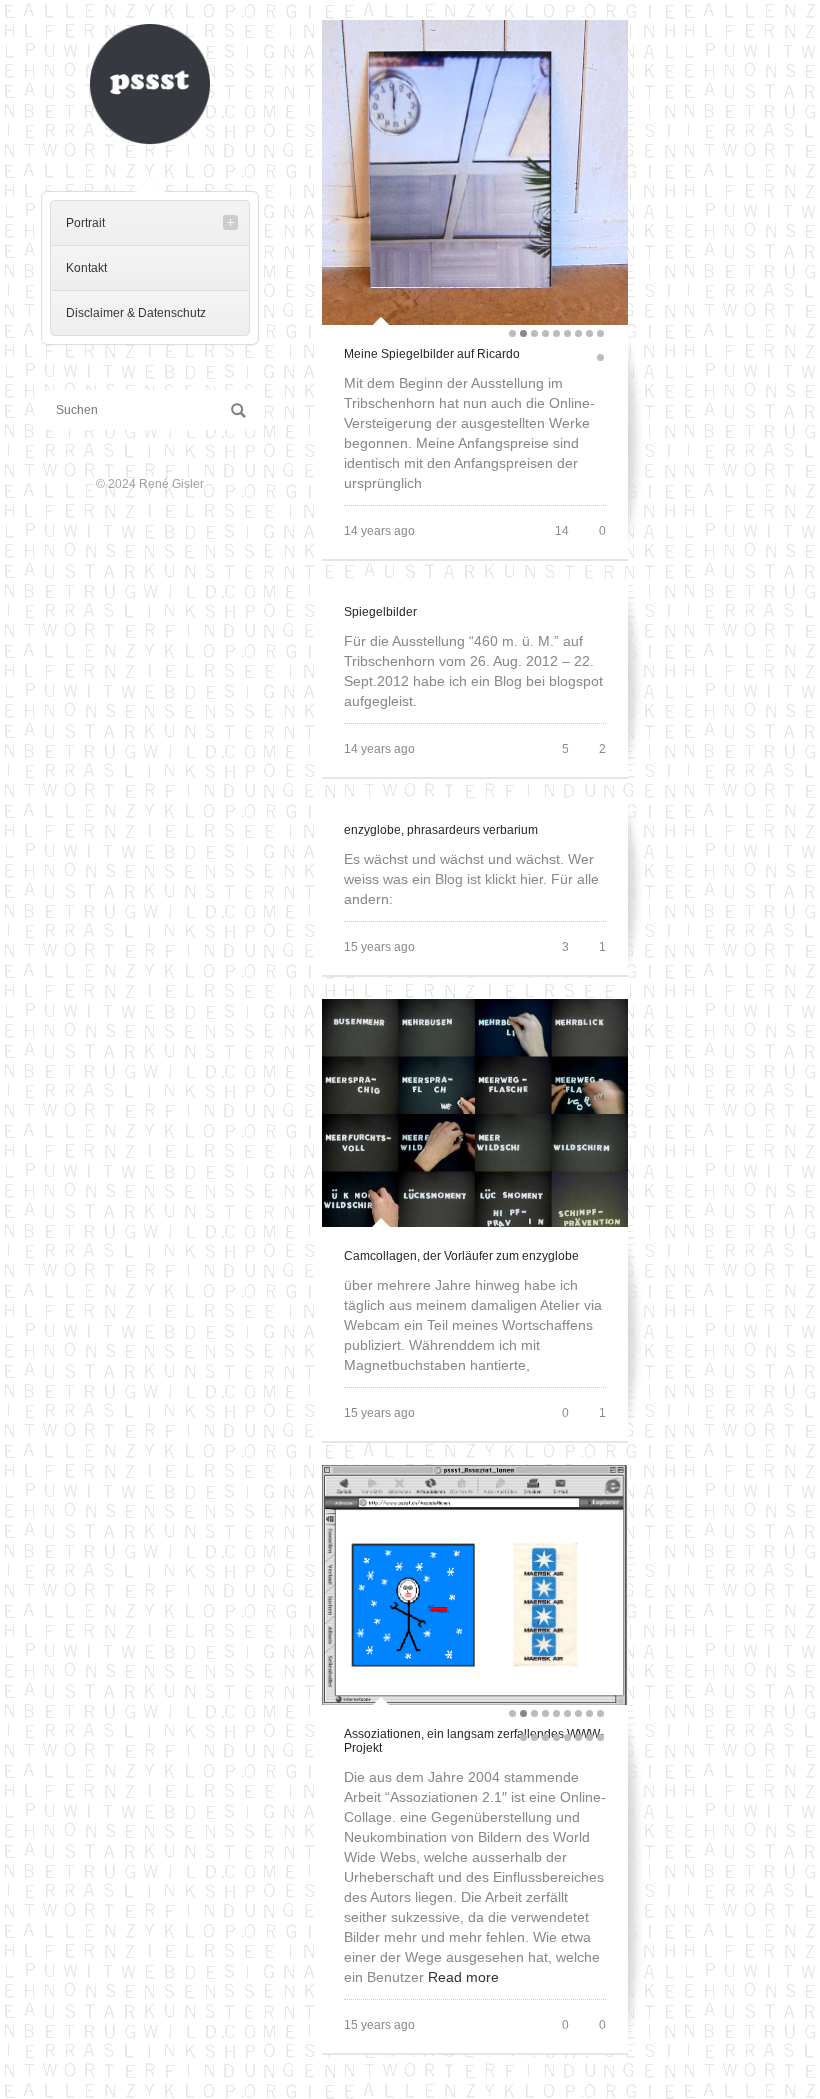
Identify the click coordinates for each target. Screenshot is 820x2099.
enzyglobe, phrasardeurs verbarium (441, 830)
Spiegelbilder (380, 612)
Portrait (85, 223)
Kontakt (86, 268)
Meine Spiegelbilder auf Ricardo (432, 354)
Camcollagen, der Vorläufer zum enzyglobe (461, 1256)
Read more (463, 1977)
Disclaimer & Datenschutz (136, 313)
